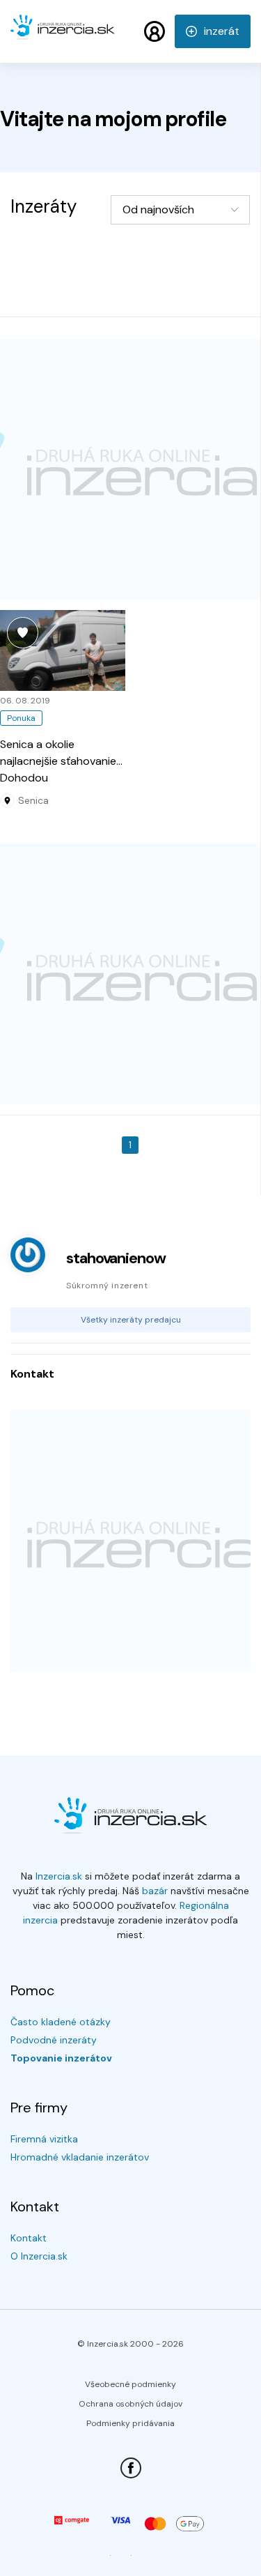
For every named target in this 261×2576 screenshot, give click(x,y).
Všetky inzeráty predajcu (131, 1320)
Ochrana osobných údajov (130, 2404)
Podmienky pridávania (130, 2423)
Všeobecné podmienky (130, 2384)
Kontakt (29, 2238)
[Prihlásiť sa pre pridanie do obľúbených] (23, 633)
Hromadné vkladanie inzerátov (80, 2157)
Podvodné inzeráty (54, 2040)
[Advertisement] (130, 469)
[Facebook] (131, 2468)
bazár (155, 1891)
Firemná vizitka (44, 2139)
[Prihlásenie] (155, 31)
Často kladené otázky (61, 2022)
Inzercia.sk (59, 1876)
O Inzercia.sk (39, 2256)
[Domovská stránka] (63, 33)
